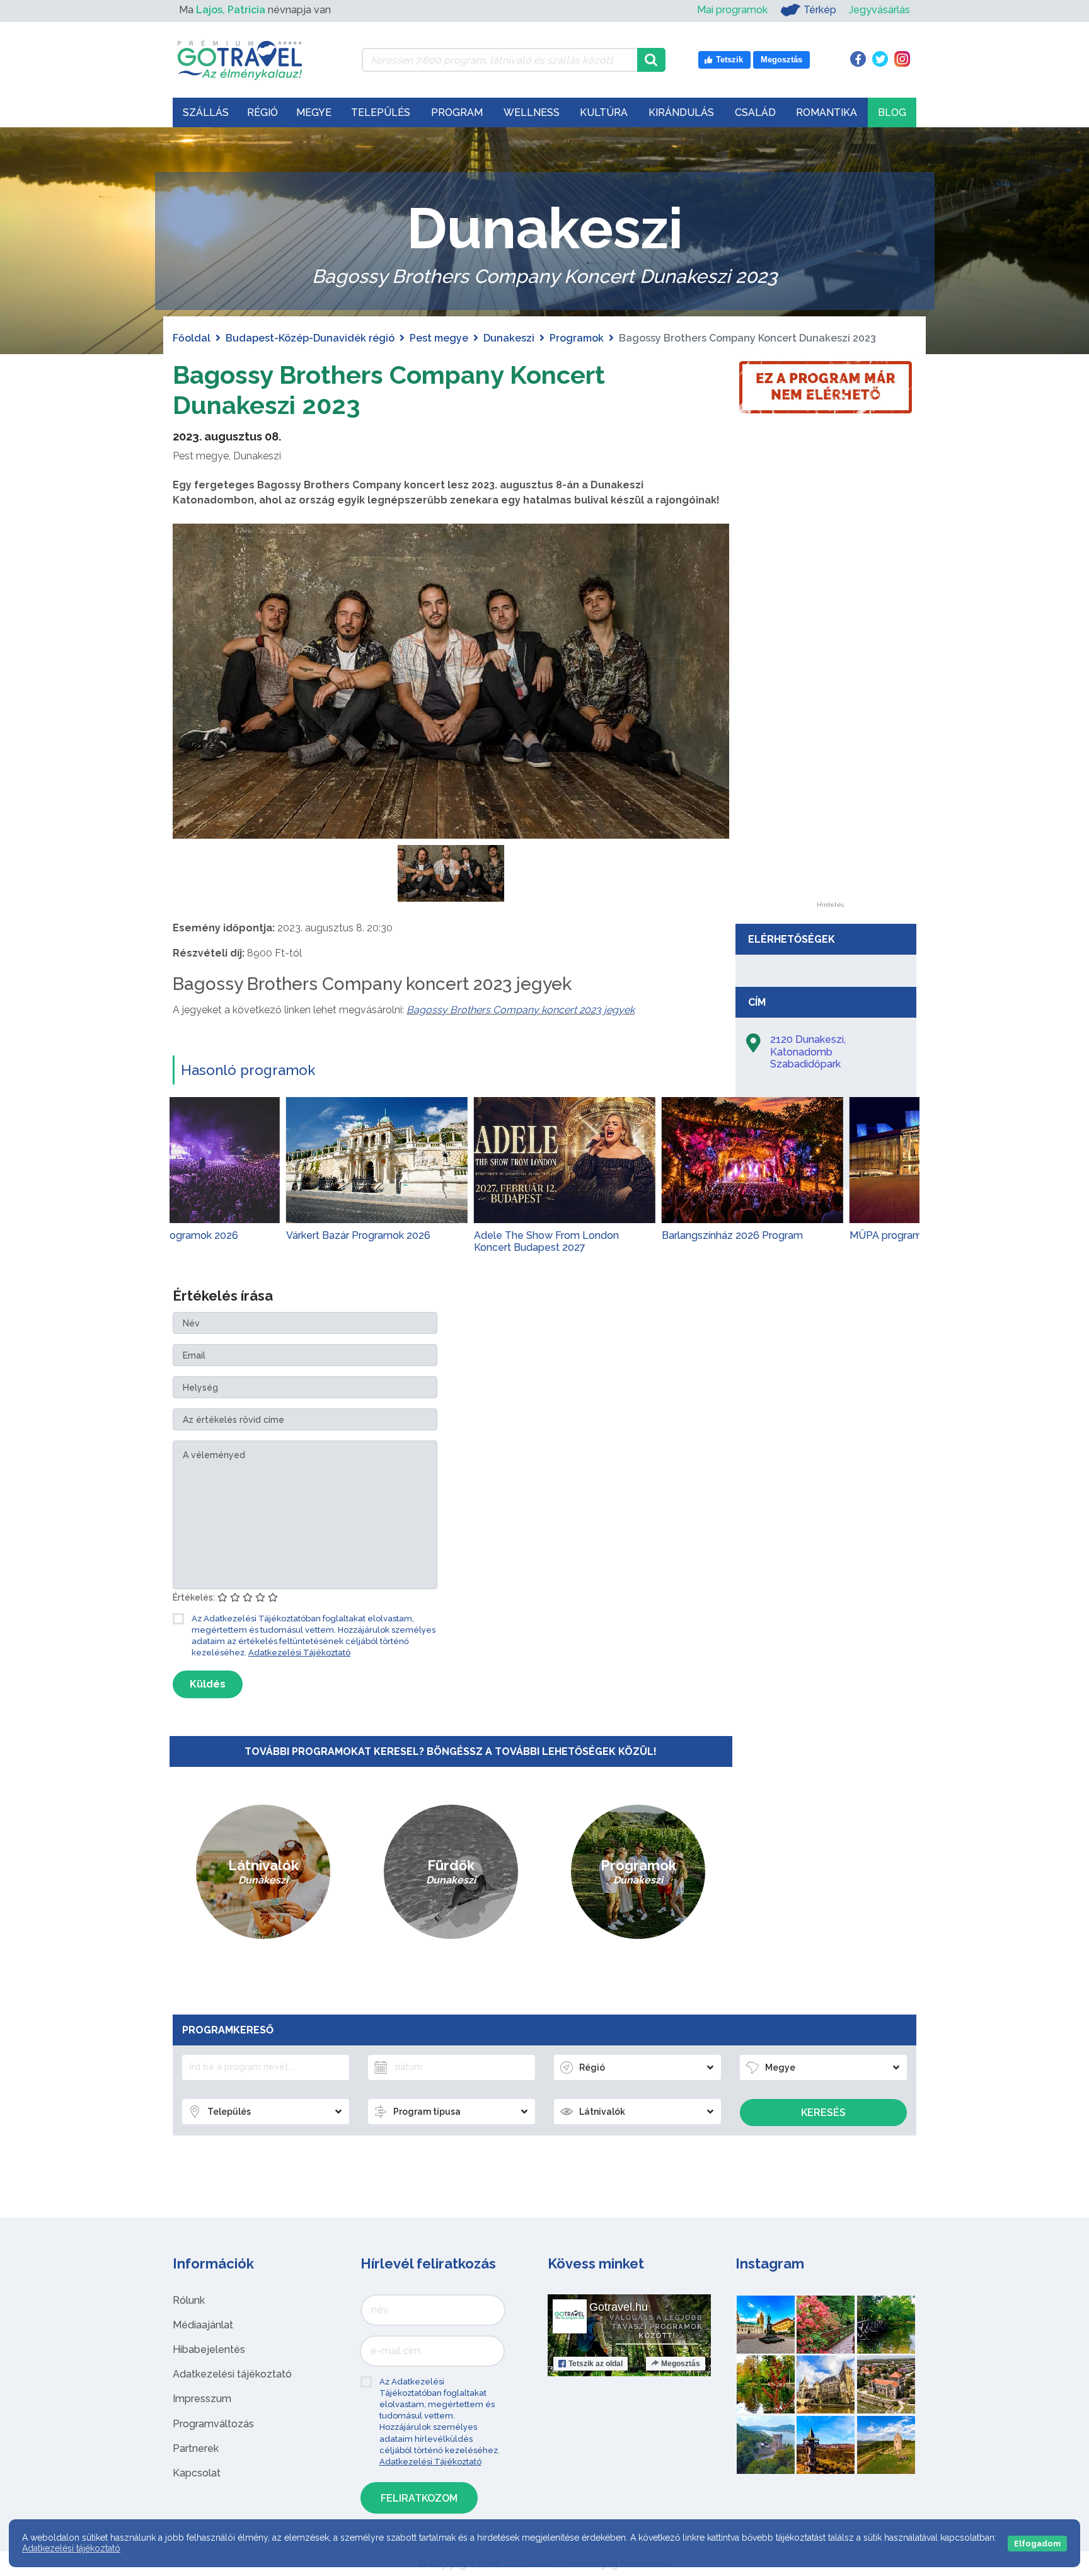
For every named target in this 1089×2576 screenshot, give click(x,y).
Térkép (820, 10)
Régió (262, 112)
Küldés (208, 1684)
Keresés (823, 2113)
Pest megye (439, 338)
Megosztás (681, 2364)
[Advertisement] (830, 713)
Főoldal (192, 338)
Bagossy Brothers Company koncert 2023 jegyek (521, 1010)
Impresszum (202, 2399)
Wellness (532, 112)
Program (457, 112)
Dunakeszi (509, 338)
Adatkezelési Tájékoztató (299, 1653)
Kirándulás (681, 112)
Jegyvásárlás (879, 10)
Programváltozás (213, 2424)
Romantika (827, 112)
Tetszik (596, 2364)
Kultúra (604, 112)
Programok (577, 338)
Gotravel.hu (619, 2307)
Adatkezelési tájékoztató (232, 2374)
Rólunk (189, 2300)
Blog (892, 112)
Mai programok (732, 10)
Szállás (206, 112)
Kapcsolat (197, 2473)
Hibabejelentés (209, 2349)
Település (381, 112)
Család (755, 112)
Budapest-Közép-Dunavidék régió (310, 338)
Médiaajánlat (203, 2325)
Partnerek (196, 2448)
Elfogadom (1037, 2544)
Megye (314, 112)
